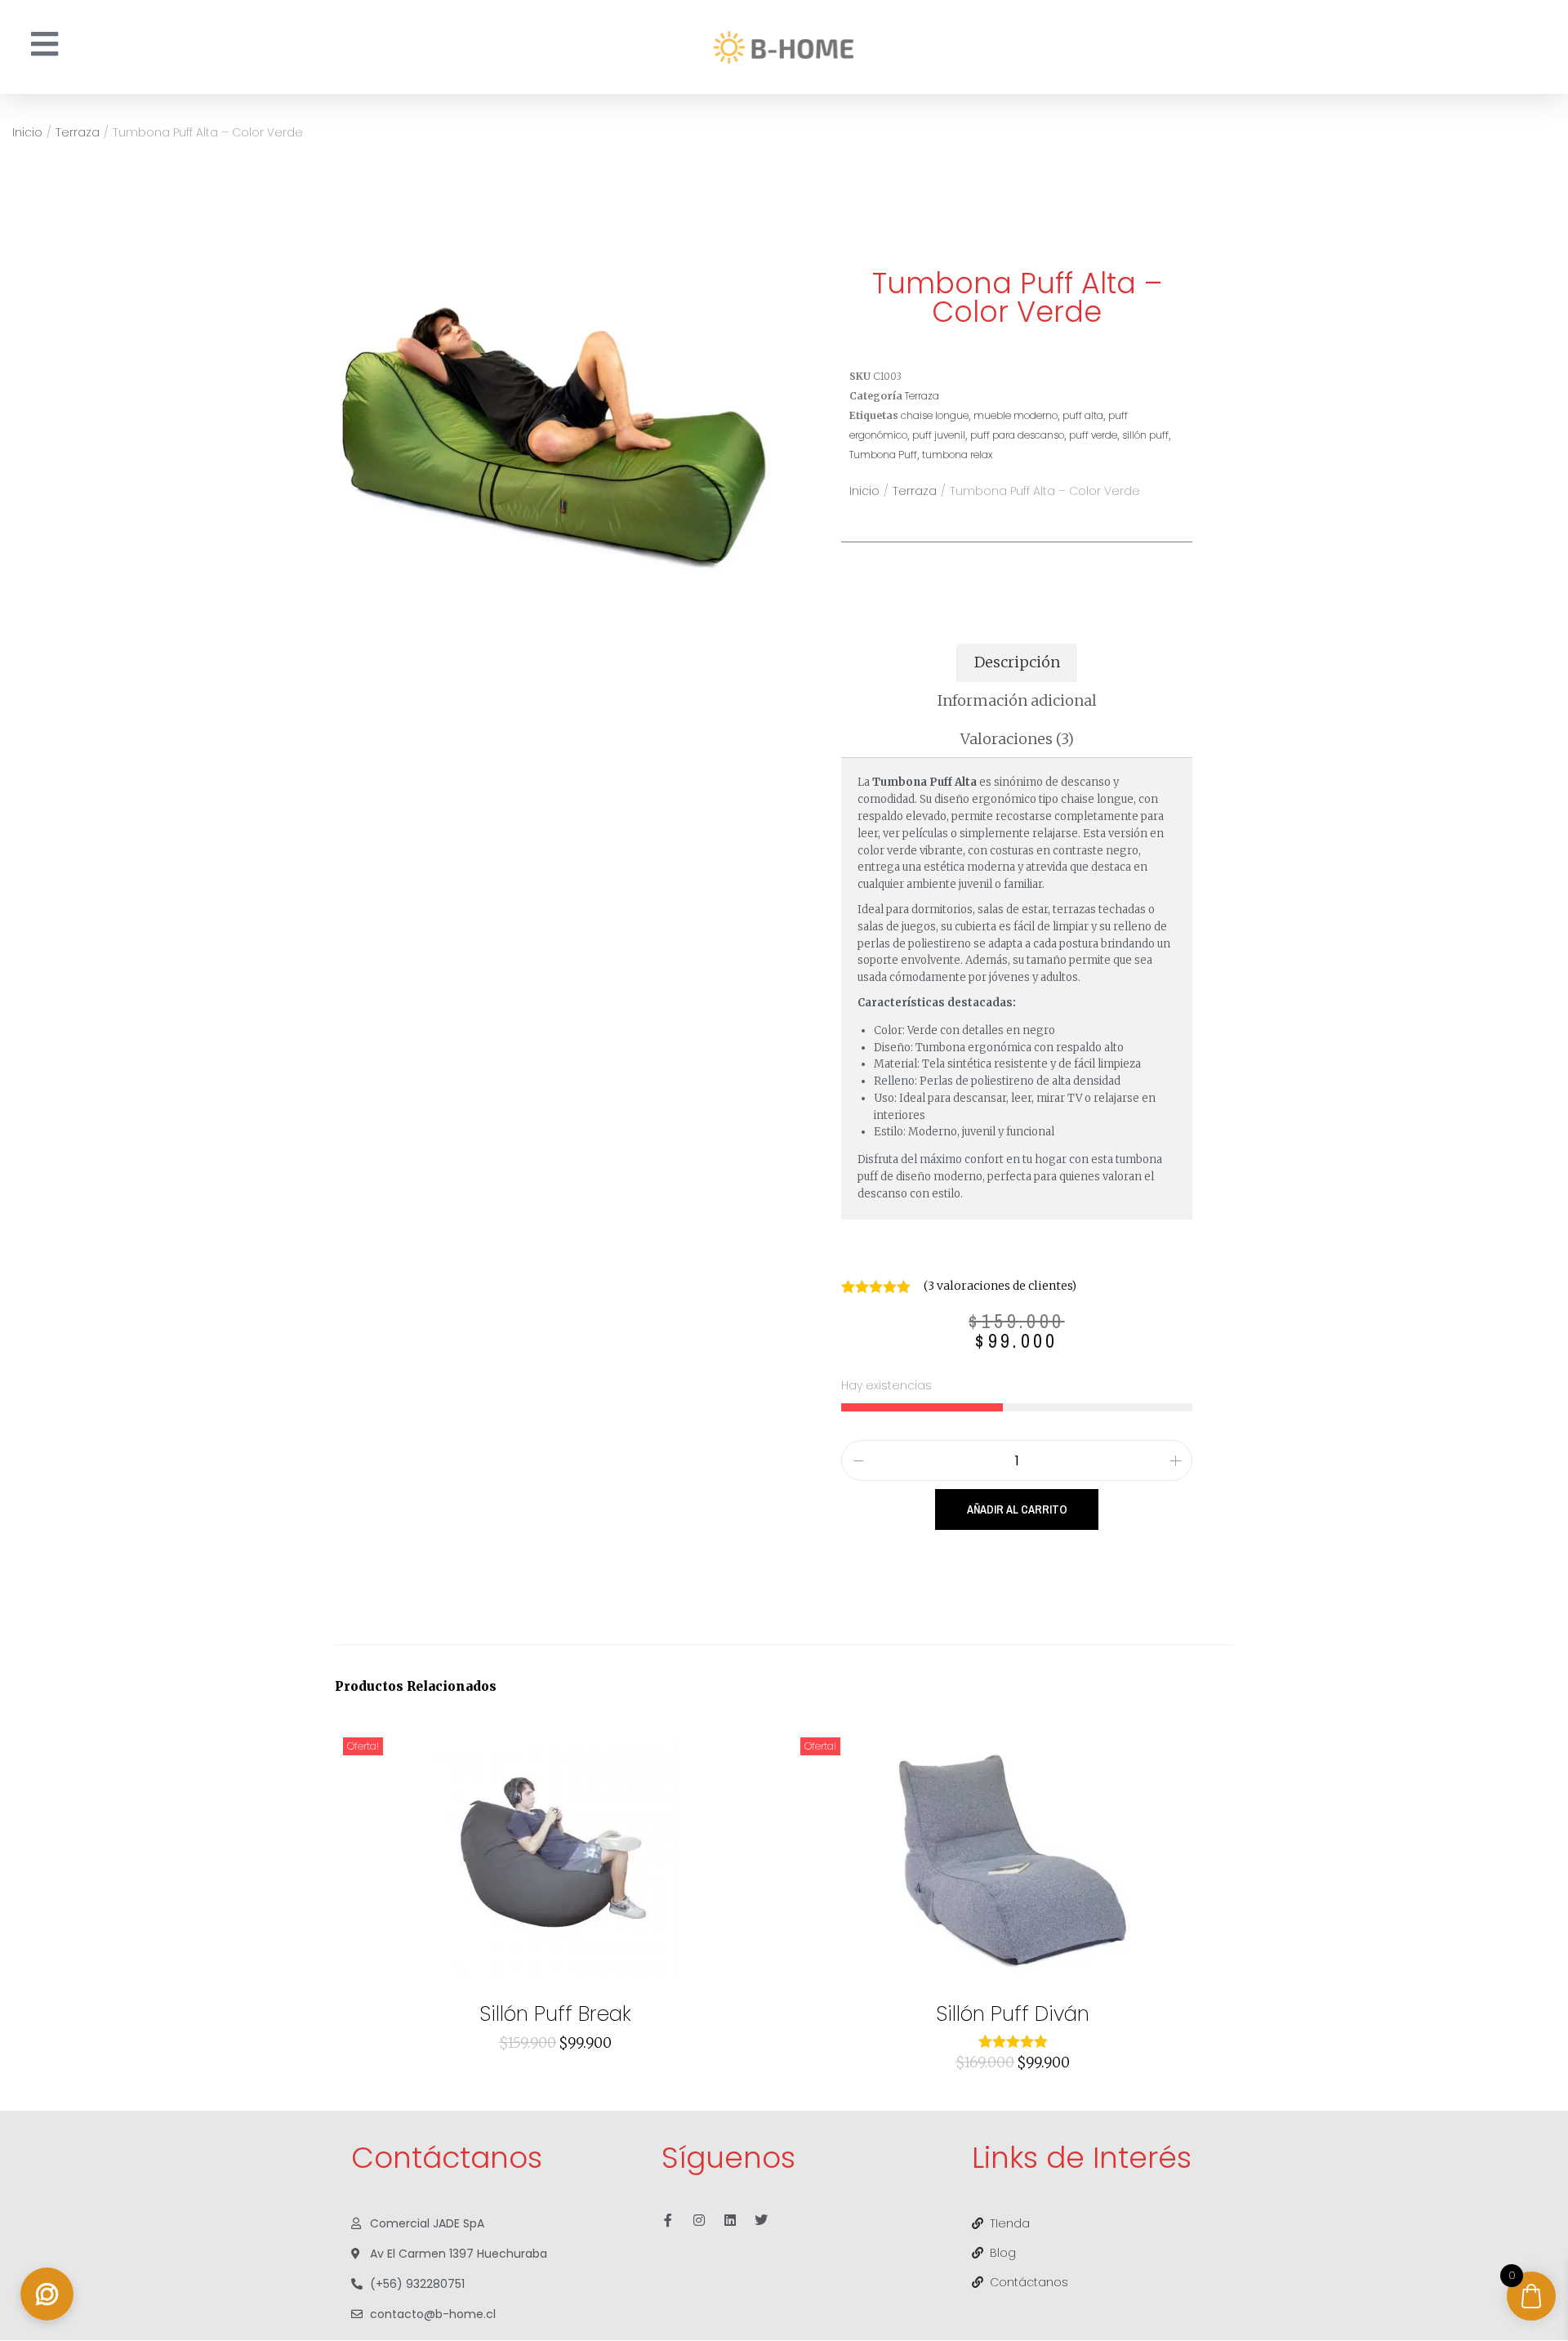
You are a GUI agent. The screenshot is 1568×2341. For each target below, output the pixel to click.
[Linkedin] (730, 2220)
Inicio (27, 132)
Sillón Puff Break (555, 2014)
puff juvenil (939, 435)
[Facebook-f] (668, 2220)
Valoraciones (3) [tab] (1017, 739)
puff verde (1093, 435)
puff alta (1083, 415)
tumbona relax (957, 455)
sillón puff (1145, 435)
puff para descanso (1017, 435)
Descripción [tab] (1017, 662)
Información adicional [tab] (1017, 700)
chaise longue (935, 415)
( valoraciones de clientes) (1000, 1286)
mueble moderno (1016, 415)
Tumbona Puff (883, 455)
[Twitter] (761, 2220)
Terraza (78, 132)
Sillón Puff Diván (1013, 2014)
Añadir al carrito (1017, 1509)
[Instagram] (699, 2220)
